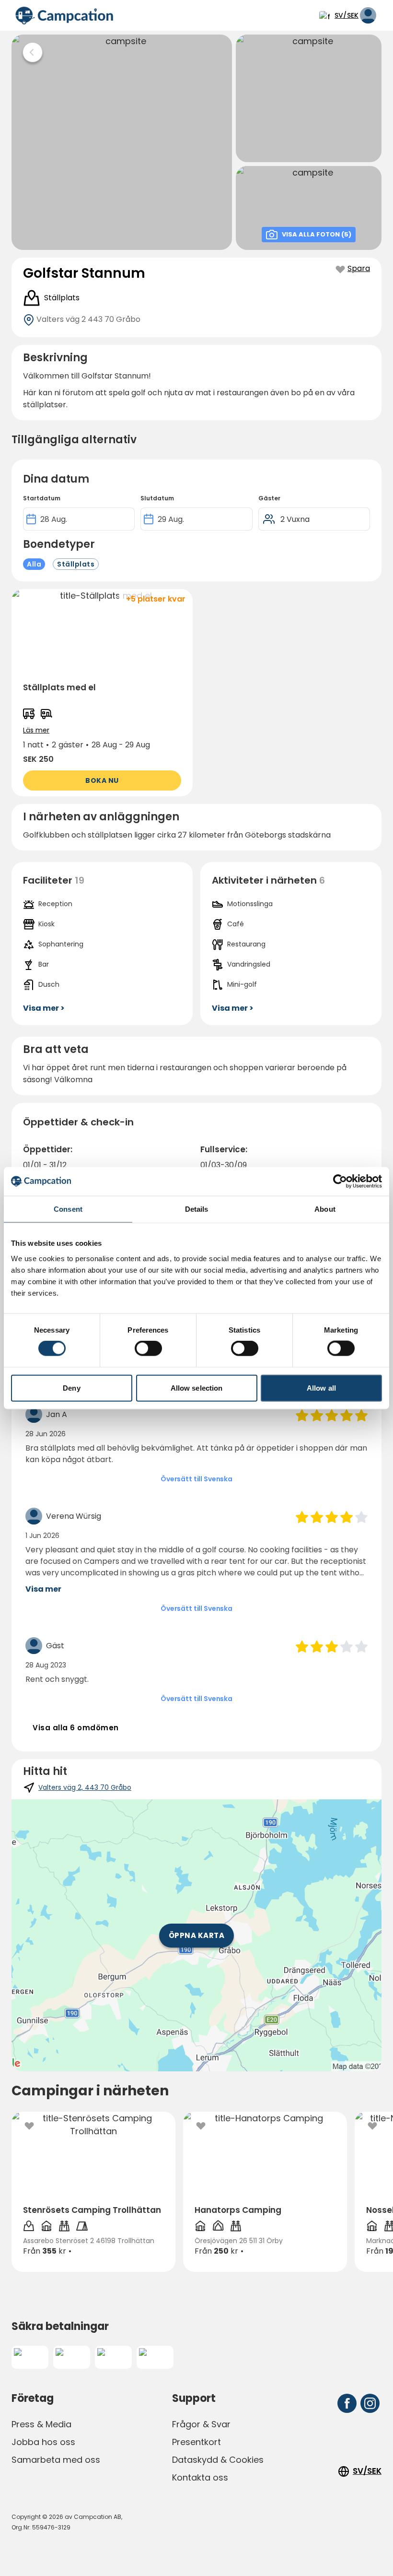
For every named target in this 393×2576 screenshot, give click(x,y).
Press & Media (41, 2424)
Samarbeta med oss (56, 2460)
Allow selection (197, 1388)
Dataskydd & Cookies (218, 2460)
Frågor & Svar (201, 2424)
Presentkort (196, 2442)
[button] (102, 693)
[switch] (148, 1348)
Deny (71, 1388)
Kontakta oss (200, 2477)
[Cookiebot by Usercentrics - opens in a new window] (340, 1182)
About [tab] (325, 1209)
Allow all (321, 1388)
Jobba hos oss (43, 2442)
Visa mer (43, 1589)
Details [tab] (197, 1209)
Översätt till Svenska (196, 1479)
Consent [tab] (68, 1209)
